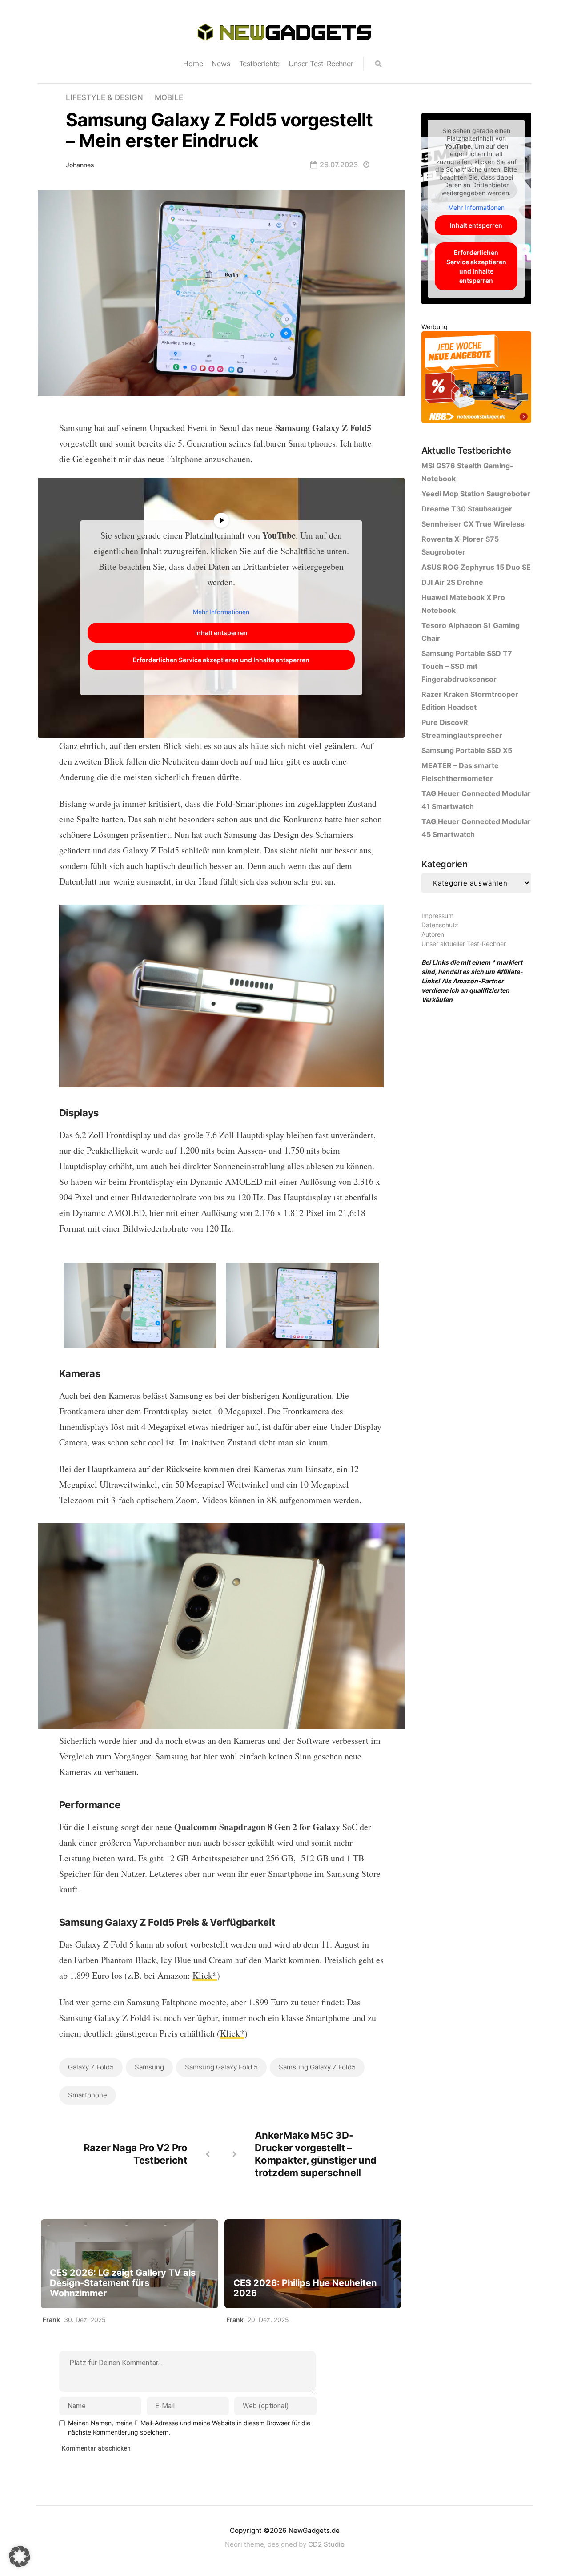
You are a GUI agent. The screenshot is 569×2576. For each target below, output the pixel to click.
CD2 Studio (326, 2544)
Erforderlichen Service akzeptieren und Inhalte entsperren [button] (221, 660)
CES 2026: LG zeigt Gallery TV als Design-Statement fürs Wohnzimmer (123, 2283)
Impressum (437, 916)
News (221, 64)
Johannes (80, 165)
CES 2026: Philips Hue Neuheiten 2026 (305, 2288)
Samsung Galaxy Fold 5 (221, 2067)
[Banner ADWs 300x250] (476, 379)
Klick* (205, 1975)
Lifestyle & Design (104, 97)
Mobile (169, 97)
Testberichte (260, 64)
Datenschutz (440, 925)
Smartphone (88, 2095)
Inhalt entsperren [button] (221, 633)
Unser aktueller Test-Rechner (464, 944)
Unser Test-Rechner (321, 64)
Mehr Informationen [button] (221, 612)
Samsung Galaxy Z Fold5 (317, 2067)
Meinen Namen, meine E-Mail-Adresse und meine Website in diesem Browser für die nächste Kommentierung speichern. (189, 2427)
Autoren (433, 934)
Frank (51, 2320)
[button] (20, 2556)
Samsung (149, 2067)
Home (193, 64)
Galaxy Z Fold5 (91, 2067)
